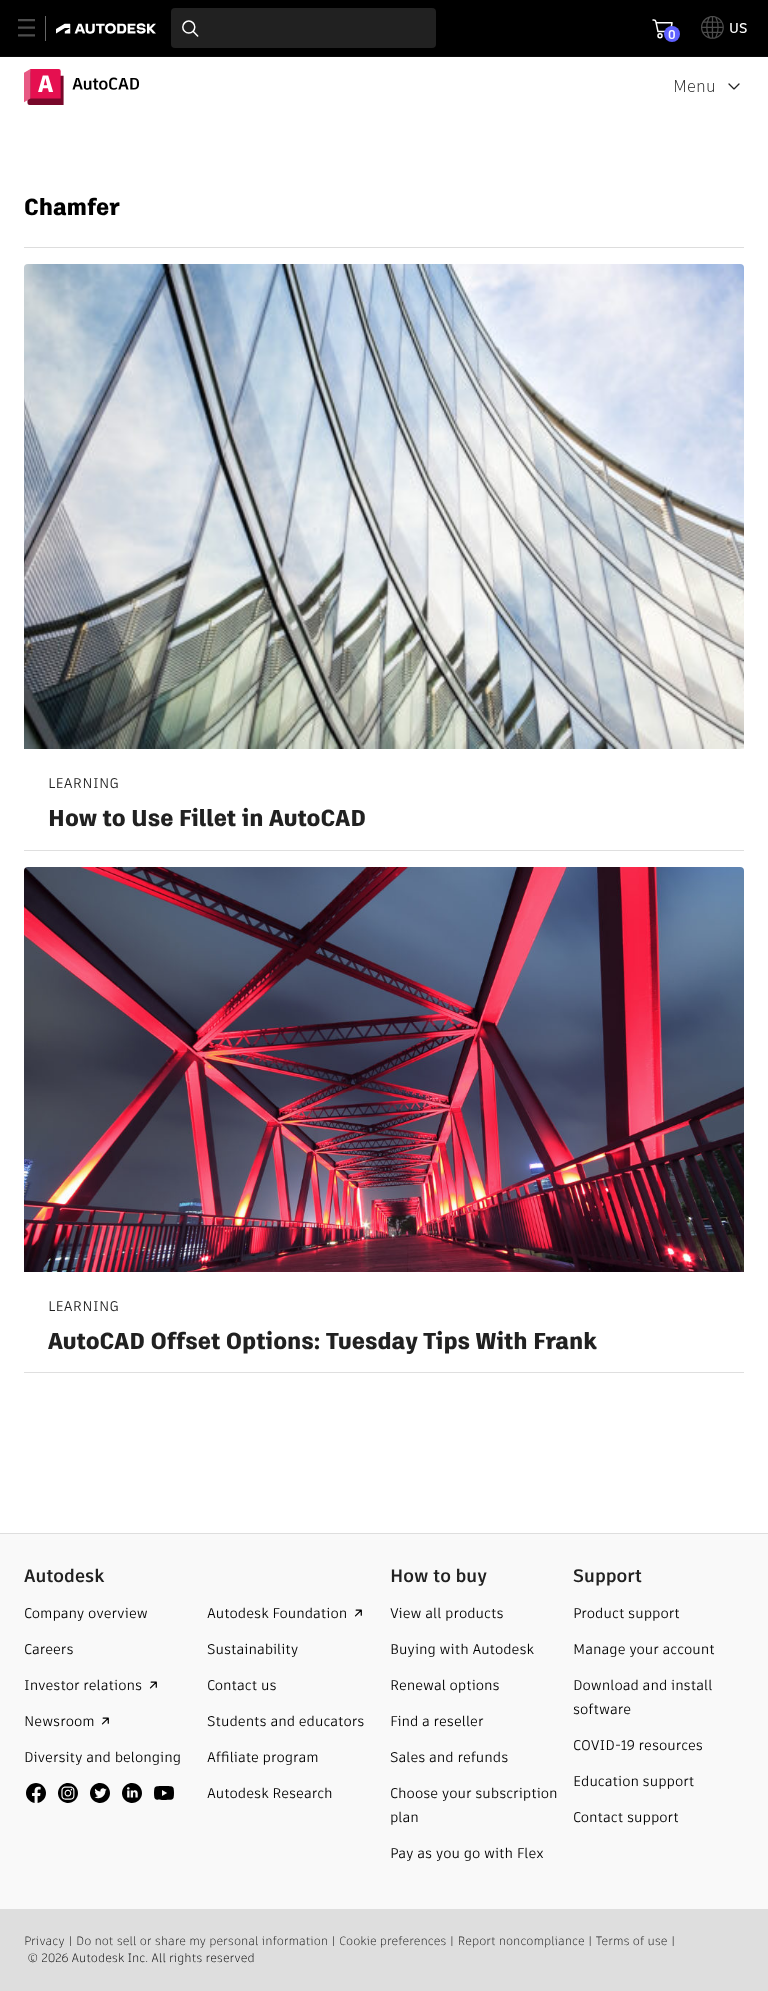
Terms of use (632, 1941)
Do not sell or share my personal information (202, 1941)
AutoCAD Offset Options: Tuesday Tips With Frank (322, 1343)
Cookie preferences (392, 1941)
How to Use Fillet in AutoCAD (207, 820)
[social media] (100, 1793)
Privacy (44, 1941)
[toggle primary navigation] (37, 28)
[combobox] (303, 28)
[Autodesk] (108, 28)
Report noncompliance (521, 1941)
